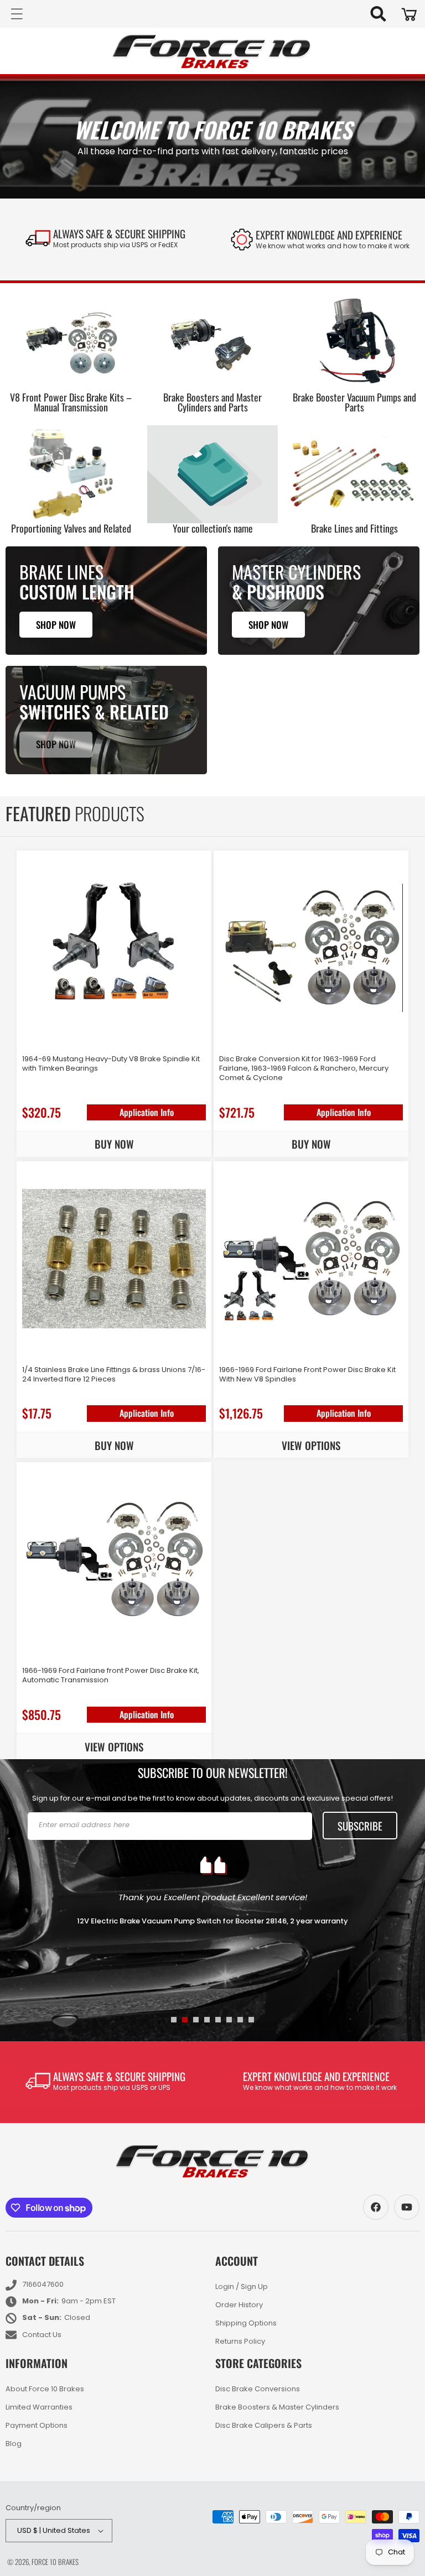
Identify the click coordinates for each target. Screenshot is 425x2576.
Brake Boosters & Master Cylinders (277, 2407)
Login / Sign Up (242, 2287)
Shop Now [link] (56, 744)
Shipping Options (246, 2323)
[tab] (174, 2020)
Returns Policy (240, 2341)
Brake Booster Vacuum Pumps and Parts (354, 402)
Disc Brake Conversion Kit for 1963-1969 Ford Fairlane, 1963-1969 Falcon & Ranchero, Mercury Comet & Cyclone (304, 1069)
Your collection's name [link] (213, 528)
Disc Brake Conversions (258, 2390)
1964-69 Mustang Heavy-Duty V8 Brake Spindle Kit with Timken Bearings (111, 1064)
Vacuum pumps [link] (72, 692)
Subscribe (360, 1826)
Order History (239, 2305)
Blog (14, 2444)
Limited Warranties (39, 2407)
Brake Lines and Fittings (354, 528)
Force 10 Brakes (55, 2562)
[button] (378, 14)
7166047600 (43, 2284)
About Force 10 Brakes (45, 2390)
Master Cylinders (296, 572)
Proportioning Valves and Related (71, 528)
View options (311, 1445)
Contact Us (42, 2335)
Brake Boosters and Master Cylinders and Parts (212, 402)
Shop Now (56, 625)
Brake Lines (61, 572)
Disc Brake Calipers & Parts (264, 2425)
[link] (320, 239)
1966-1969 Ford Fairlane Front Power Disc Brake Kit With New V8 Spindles (307, 1375)
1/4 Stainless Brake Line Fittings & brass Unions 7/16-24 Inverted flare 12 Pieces (114, 1375)
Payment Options (37, 2425)
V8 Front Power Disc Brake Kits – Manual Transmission (71, 402)
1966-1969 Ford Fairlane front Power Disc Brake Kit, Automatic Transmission (111, 1676)
